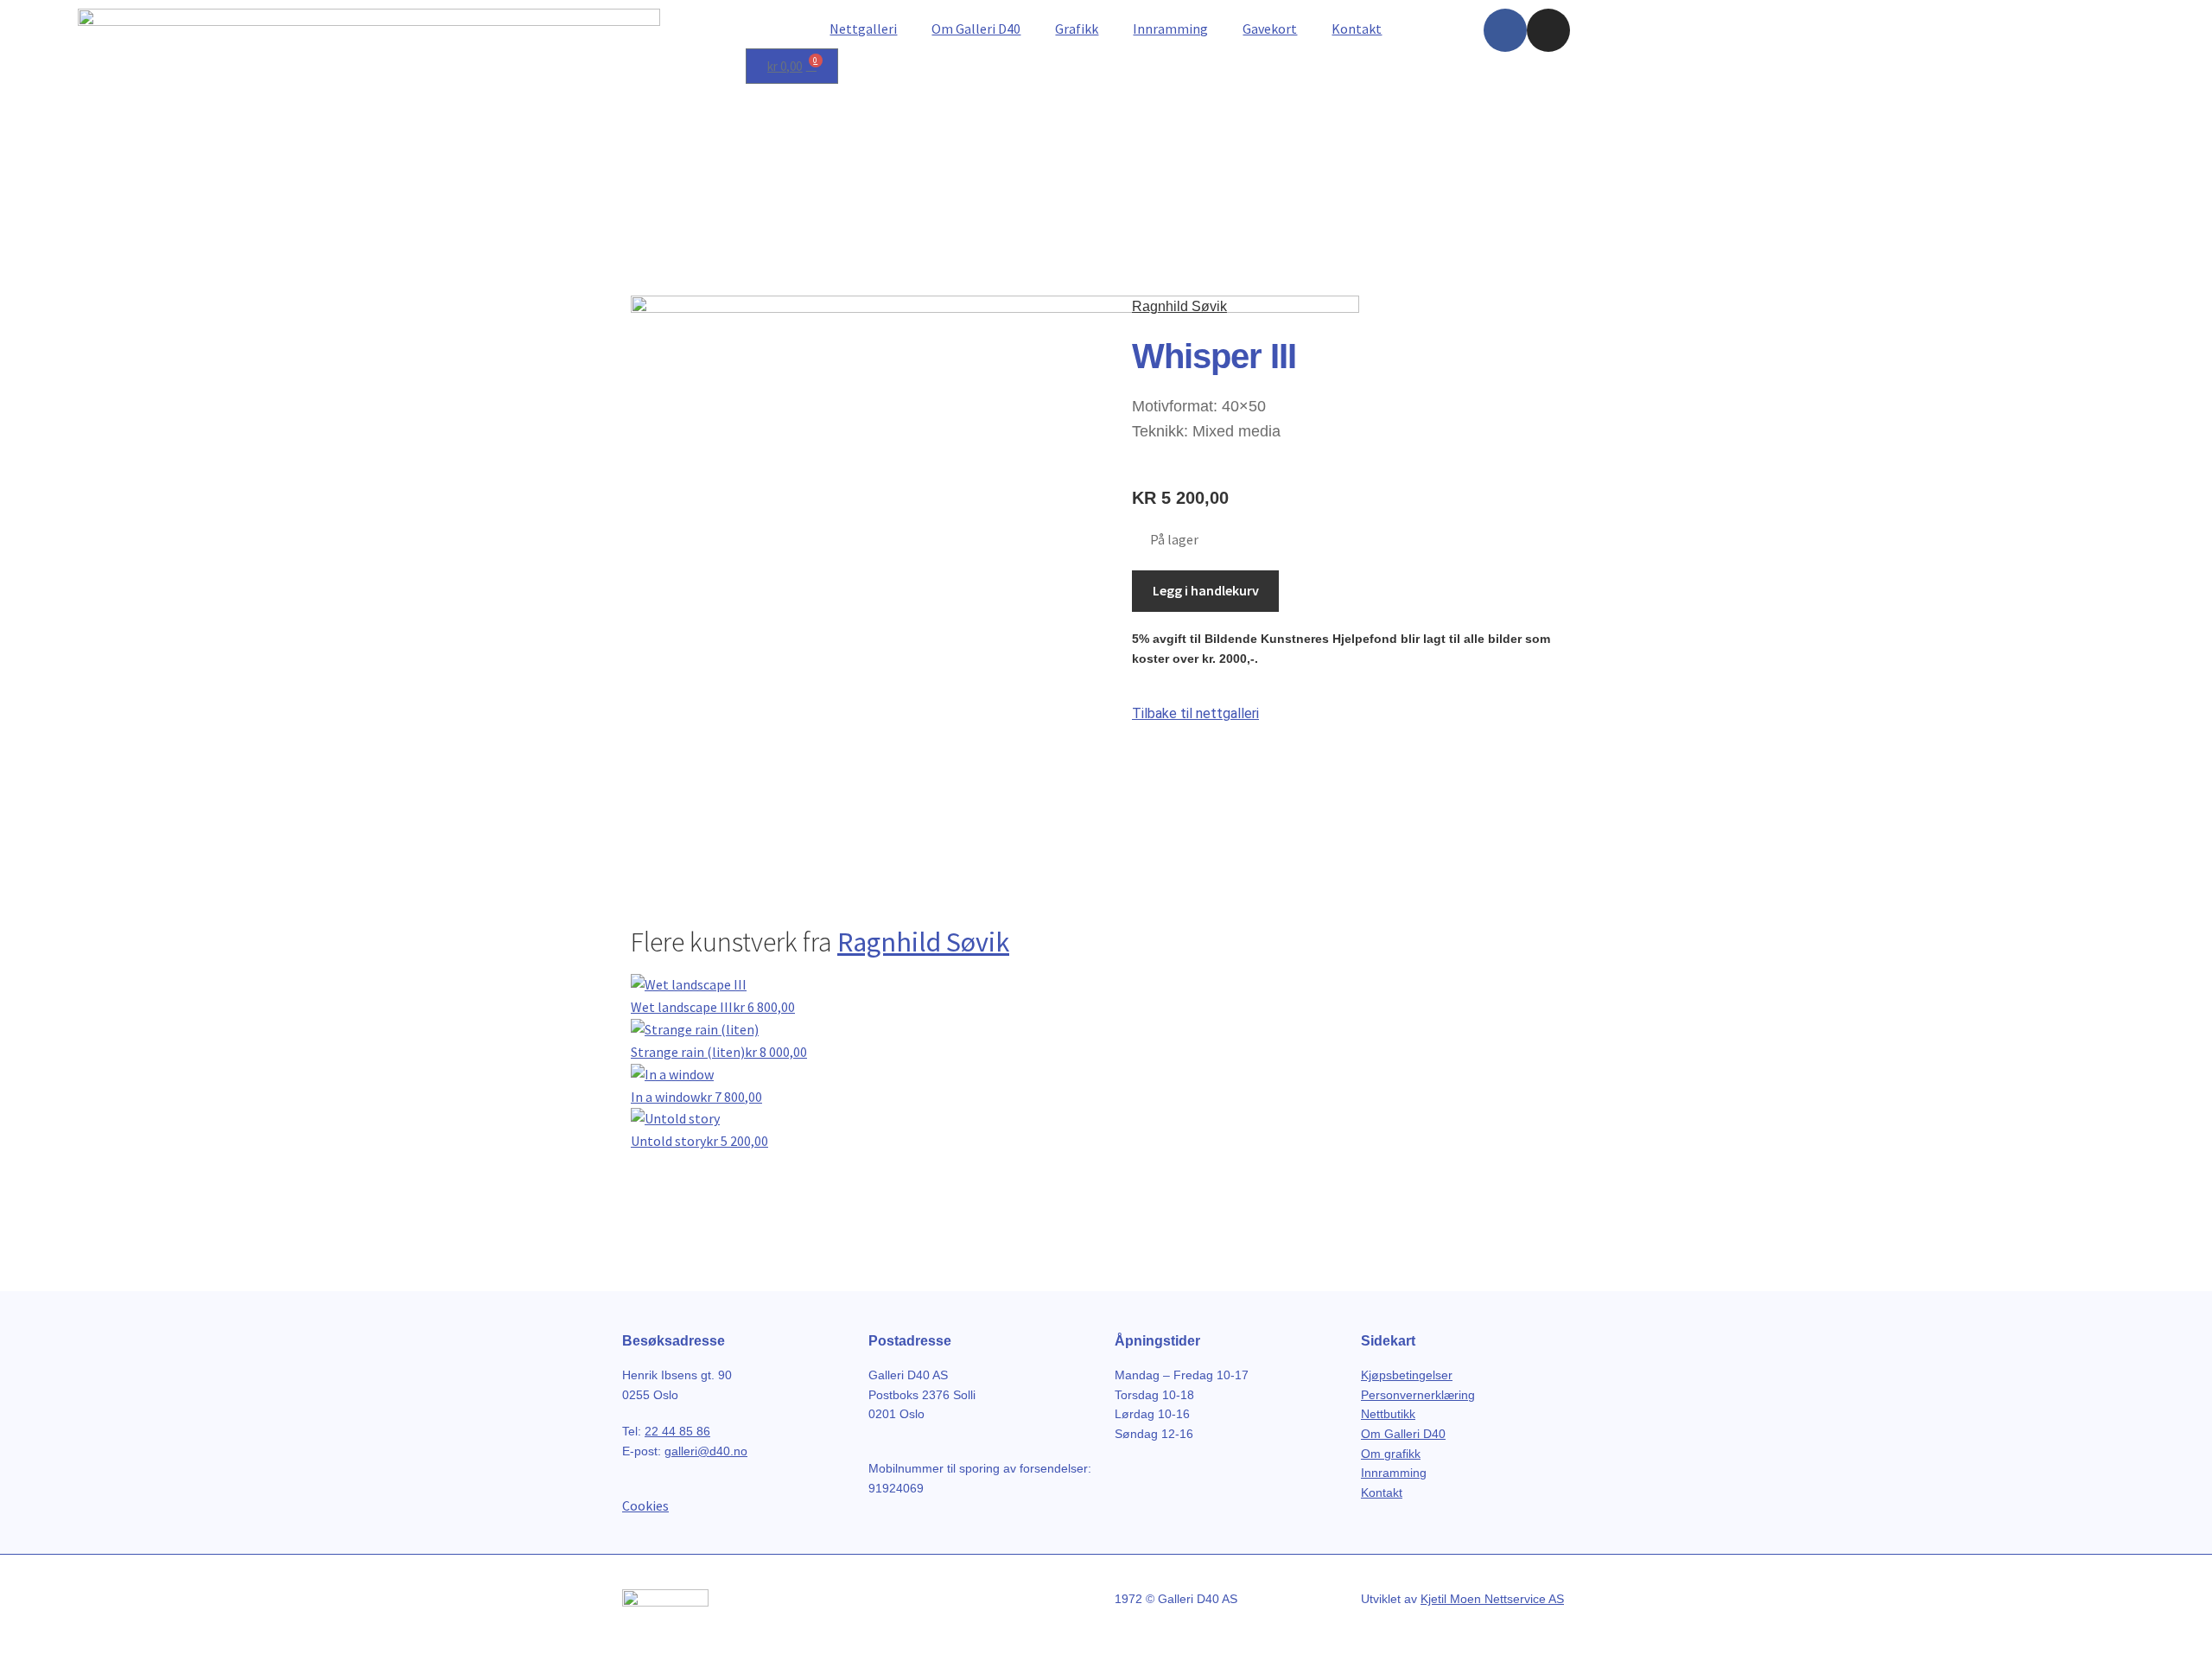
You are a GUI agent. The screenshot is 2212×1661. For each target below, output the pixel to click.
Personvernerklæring (1418, 1395)
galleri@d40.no (706, 1451)
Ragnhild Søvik (1179, 306)
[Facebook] (1505, 30)
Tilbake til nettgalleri (1195, 713)
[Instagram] (1548, 30)
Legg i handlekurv (1206, 590)
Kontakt (1357, 29)
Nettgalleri (863, 29)
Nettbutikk (1388, 1414)
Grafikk (1077, 29)
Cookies (645, 1505)
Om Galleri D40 (976, 29)
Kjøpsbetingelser (1407, 1375)
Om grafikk (1391, 1454)
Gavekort (1270, 29)
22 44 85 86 (677, 1431)
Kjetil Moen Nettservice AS (1492, 1599)
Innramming (1170, 29)
